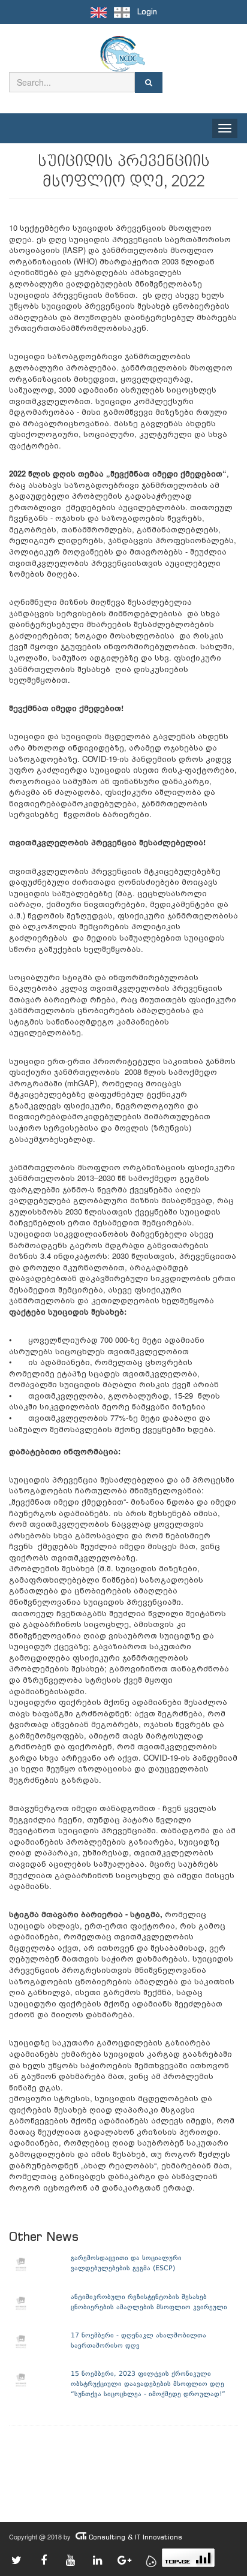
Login (147, 12)
